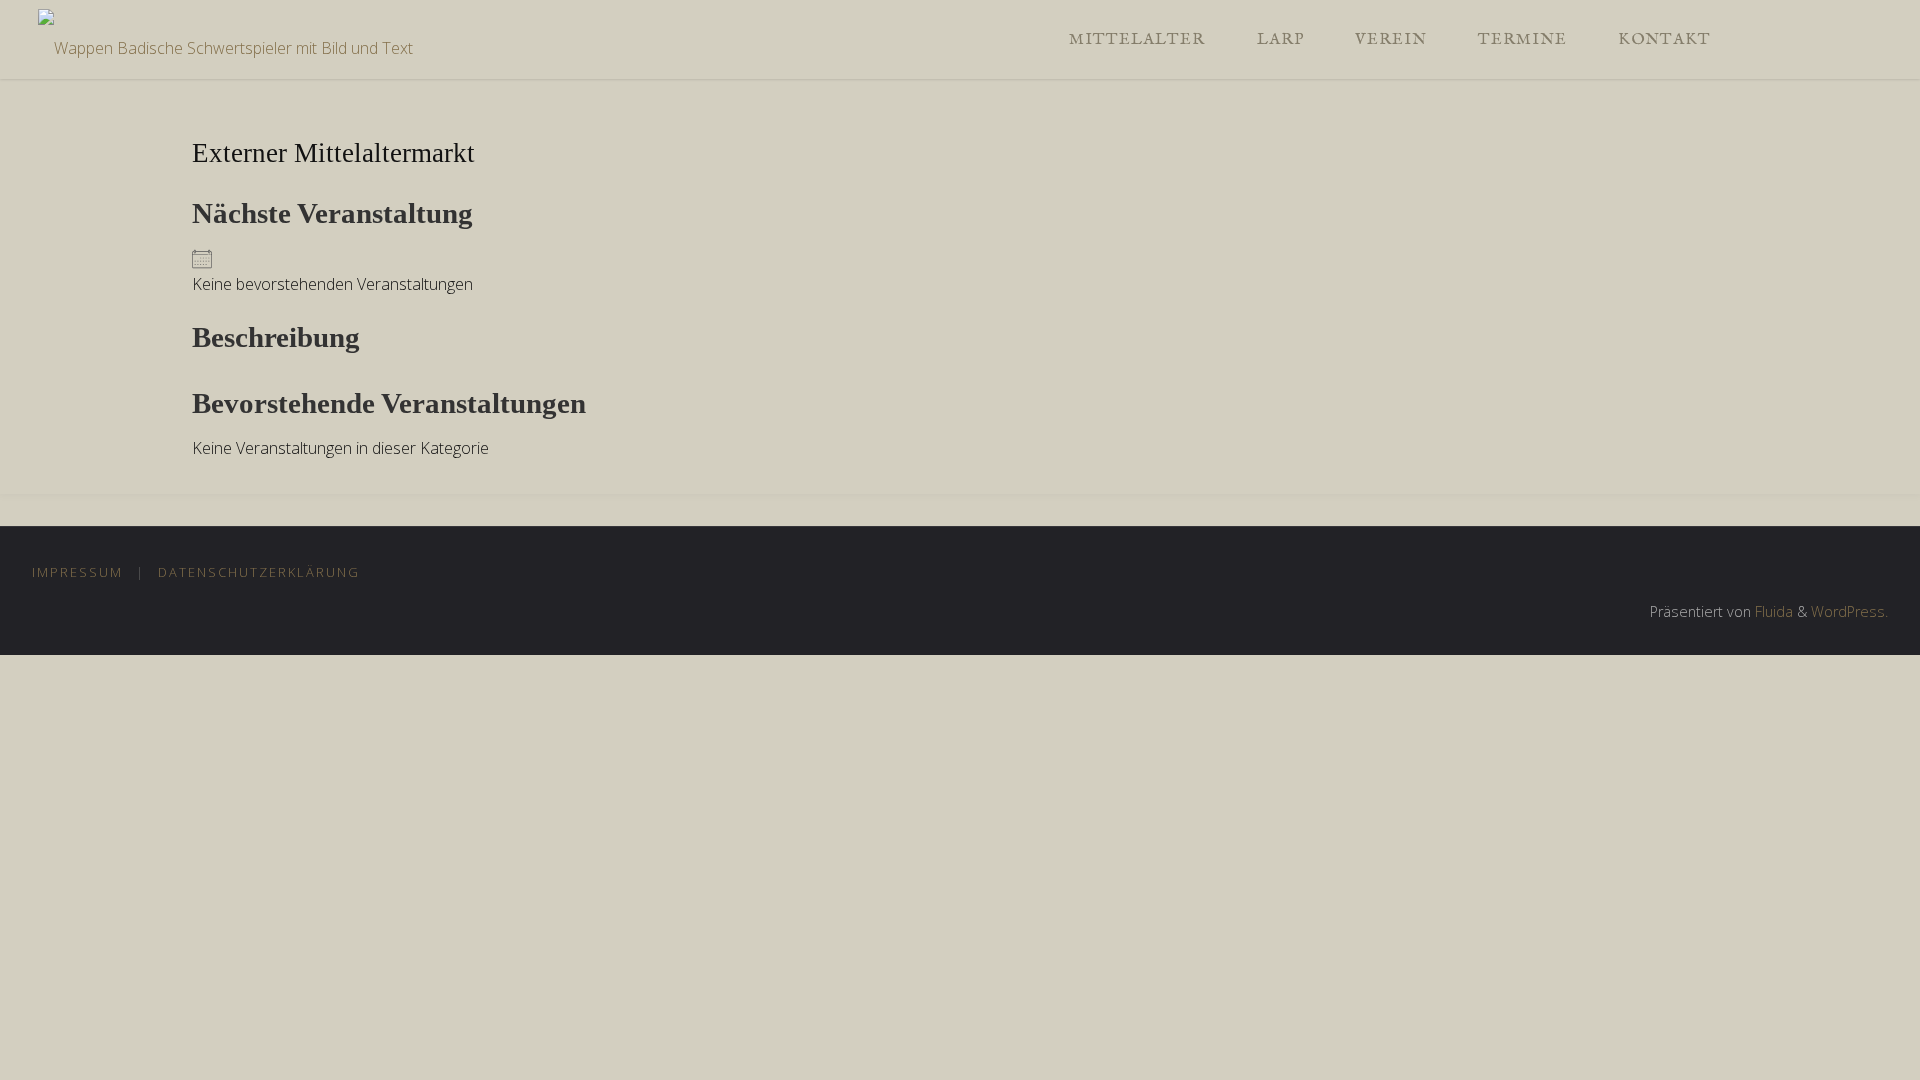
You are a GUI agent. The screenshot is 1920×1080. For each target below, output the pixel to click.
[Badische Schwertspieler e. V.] (225, 39)
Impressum (77, 572)
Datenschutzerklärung (259, 572)
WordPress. (1849, 611)
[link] (1757, 39)
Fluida (1772, 611)
